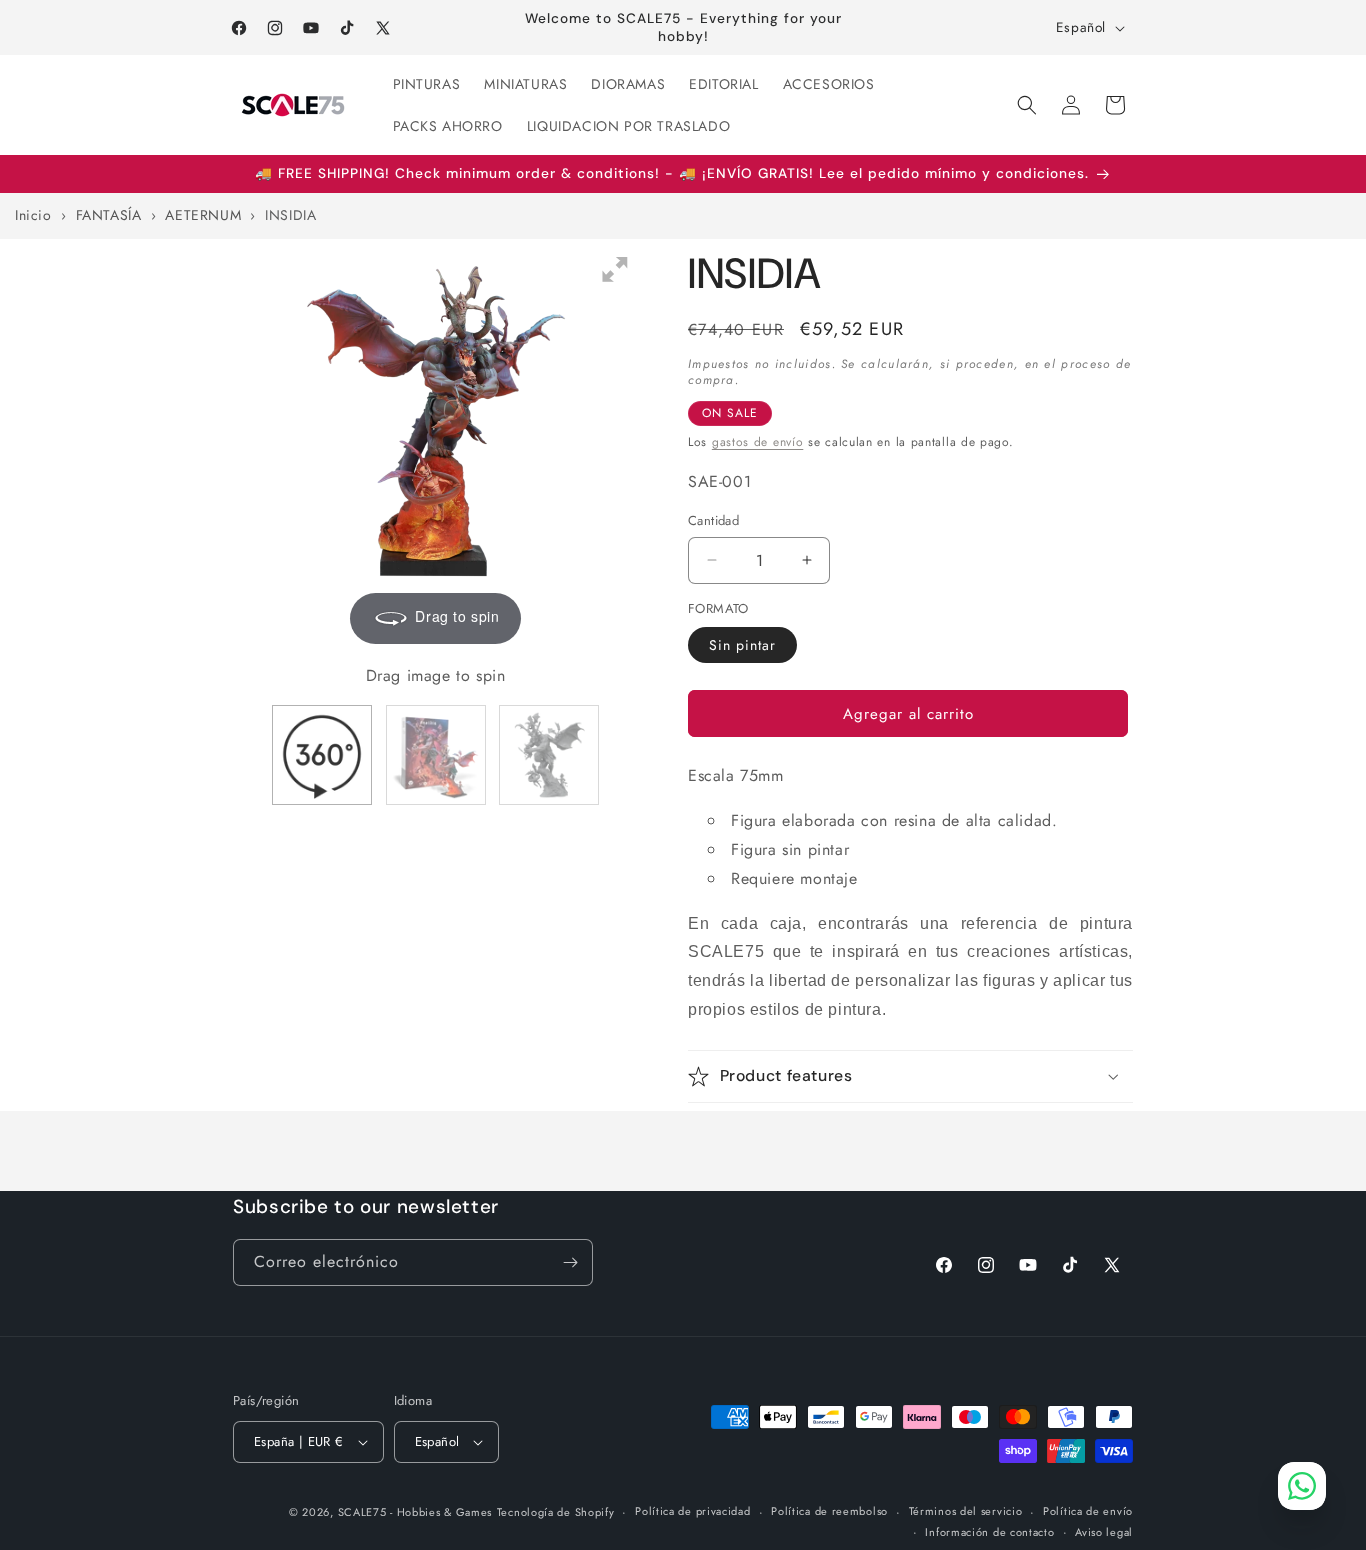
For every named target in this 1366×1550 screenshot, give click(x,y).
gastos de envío (758, 442)
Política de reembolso (829, 1511)
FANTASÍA (111, 215)
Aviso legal (1104, 1532)
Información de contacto (989, 1532)
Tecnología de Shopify (556, 1512)
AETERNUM (205, 215)
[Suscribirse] (570, 1262)
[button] (1027, 105)
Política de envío (1088, 1511)
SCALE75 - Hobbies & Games (415, 1512)
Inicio (33, 215)
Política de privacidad (692, 1511)
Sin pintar (742, 645)
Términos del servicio (966, 1511)
